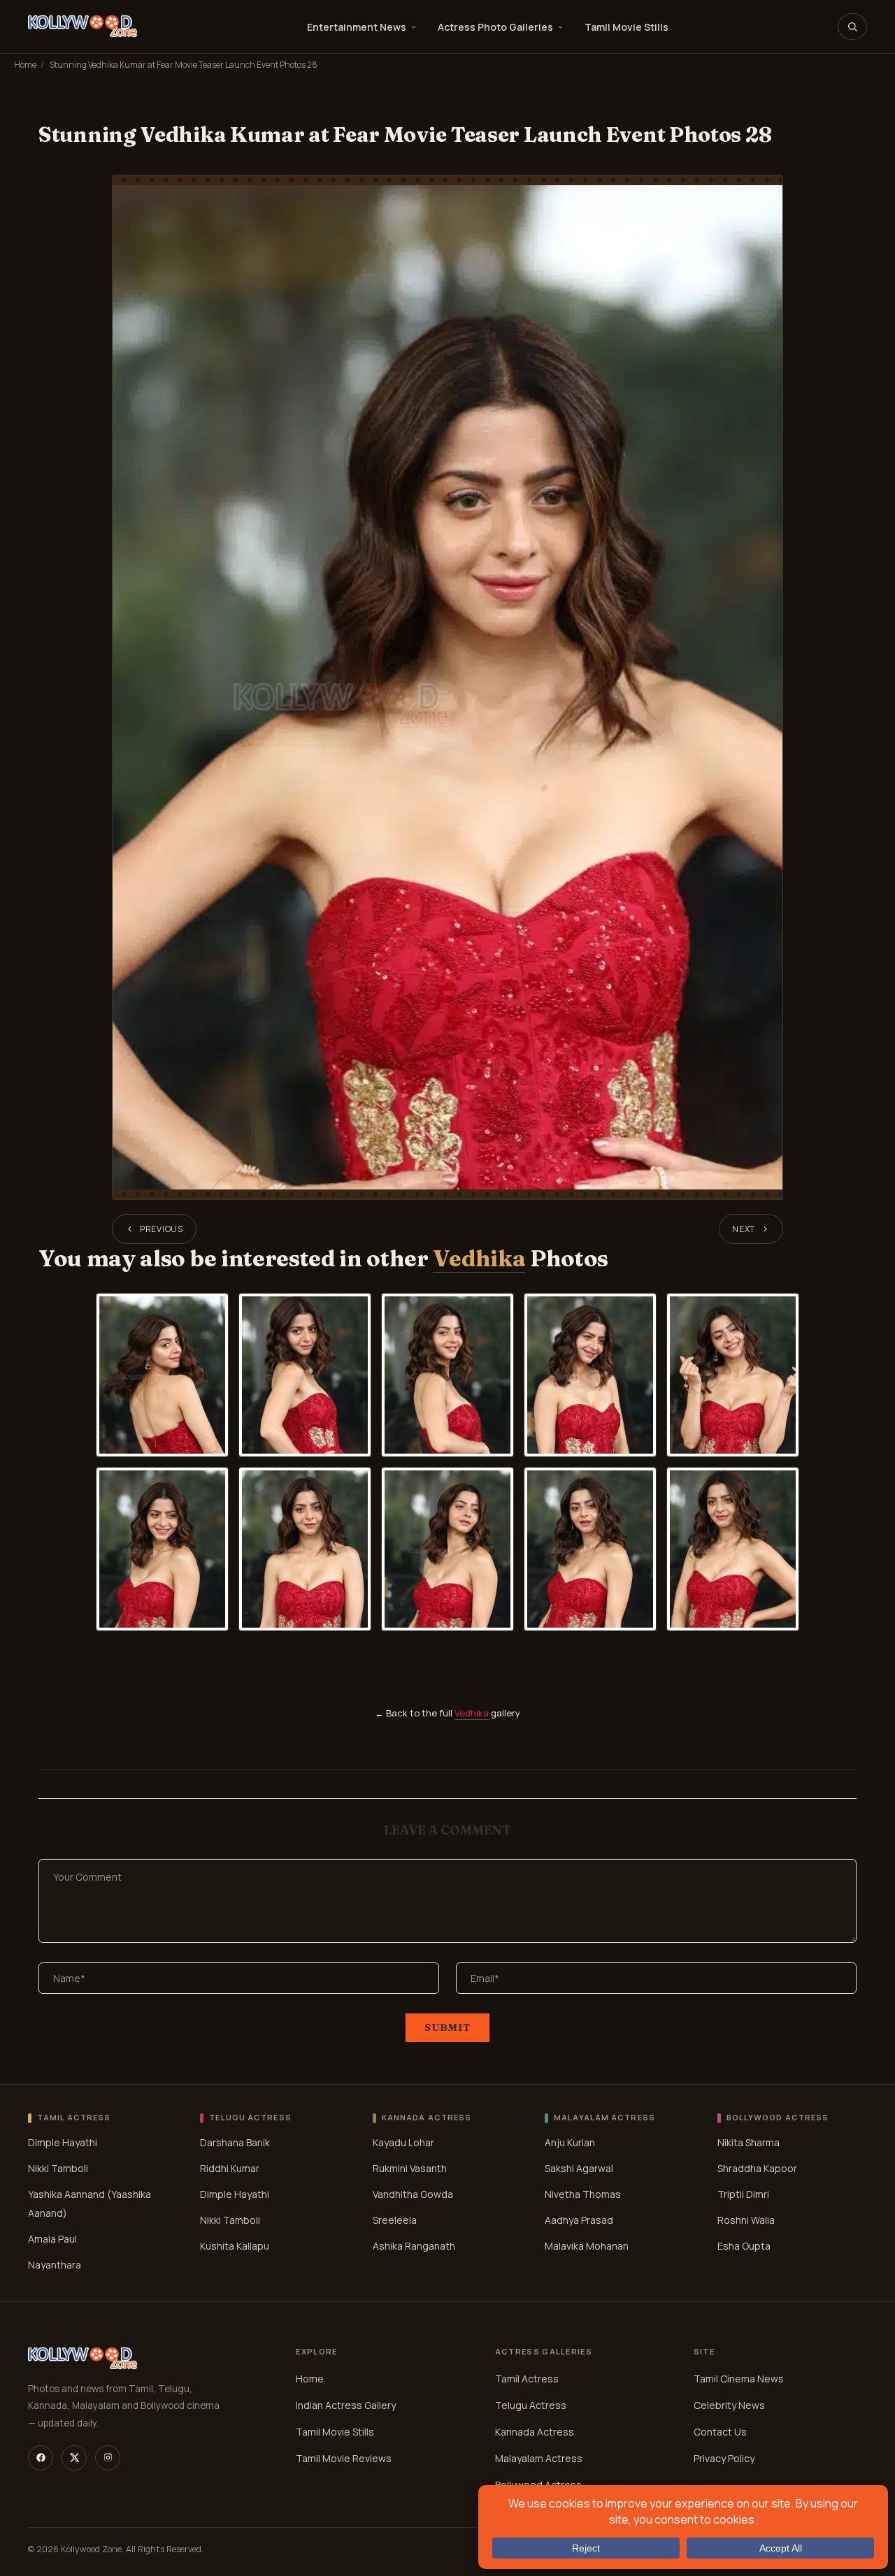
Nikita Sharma (749, 2142)
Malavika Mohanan (587, 2246)
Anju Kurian (570, 2142)
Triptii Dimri (743, 2194)
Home (25, 65)
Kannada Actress (535, 2432)
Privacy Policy (724, 2458)
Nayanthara (55, 2265)
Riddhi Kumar (230, 2168)
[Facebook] (41, 2458)
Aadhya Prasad (579, 2220)
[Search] (852, 27)
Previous (162, 1229)
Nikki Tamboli (58, 2168)
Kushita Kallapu (235, 2246)
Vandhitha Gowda (413, 2194)
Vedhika (479, 1258)
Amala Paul (52, 2239)
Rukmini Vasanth (410, 2168)
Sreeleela (395, 2220)
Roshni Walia (746, 2220)
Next (744, 1229)
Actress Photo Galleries (495, 27)
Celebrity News (729, 2405)
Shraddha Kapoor (757, 2168)
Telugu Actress (531, 2405)
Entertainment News (357, 27)
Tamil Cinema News (739, 2379)
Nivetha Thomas (583, 2194)
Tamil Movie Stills (626, 27)
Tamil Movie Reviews (344, 2458)
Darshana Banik (235, 2142)
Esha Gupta (744, 2246)
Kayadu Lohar (403, 2142)
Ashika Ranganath (414, 2246)
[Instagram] (108, 2458)
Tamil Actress (527, 2379)
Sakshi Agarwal (579, 2168)
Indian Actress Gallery (346, 2405)
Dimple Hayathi (63, 2142)
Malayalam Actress (539, 2458)
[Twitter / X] (74, 2458)
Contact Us (720, 2432)
